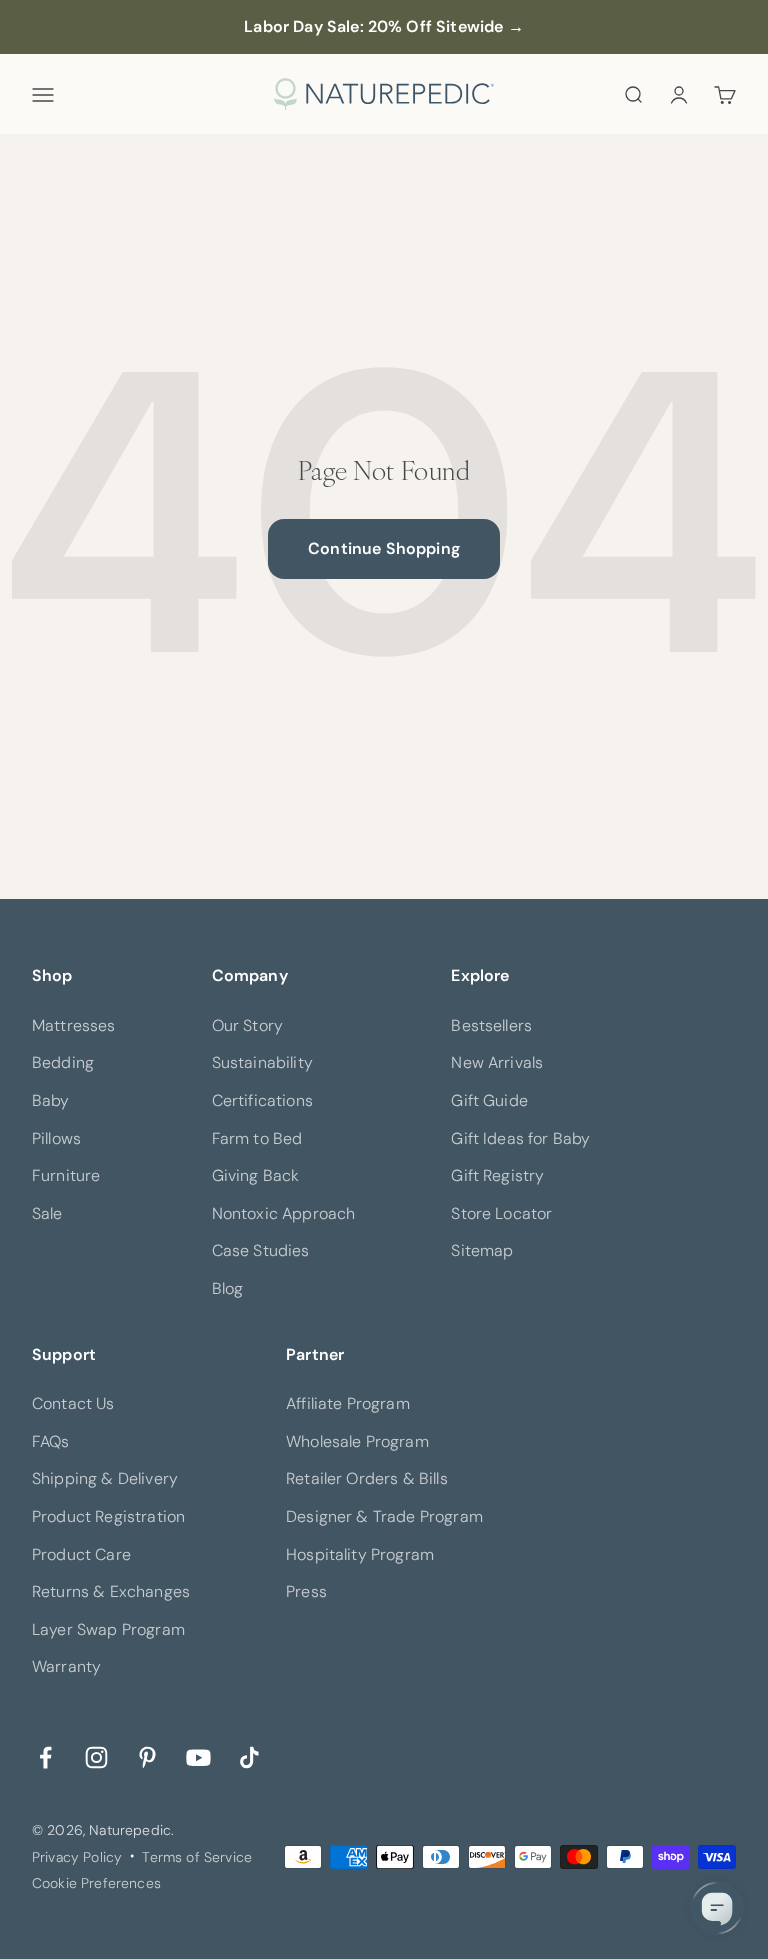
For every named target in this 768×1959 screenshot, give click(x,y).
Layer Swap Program (108, 1629)
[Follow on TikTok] (249, 1756)
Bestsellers (491, 1025)
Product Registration (108, 1516)
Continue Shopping (384, 548)
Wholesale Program (357, 1441)
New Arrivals (497, 1062)
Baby (51, 1100)
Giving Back (256, 1175)
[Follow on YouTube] (198, 1756)
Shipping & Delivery (105, 1478)
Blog (228, 1288)
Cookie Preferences (96, 1883)
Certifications (262, 1100)
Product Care (81, 1554)
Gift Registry (497, 1175)
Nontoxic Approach (284, 1213)
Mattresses (74, 1025)
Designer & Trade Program (384, 1516)
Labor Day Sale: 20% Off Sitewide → (383, 26)
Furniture (66, 1175)
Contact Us (73, 1403)
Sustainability (262, 1062)
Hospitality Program (360, 1554)
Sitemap (482, 1250)
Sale (47, 1213)
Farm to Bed (257, 1138)
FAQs (51, 1441)
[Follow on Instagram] (96, 1756)
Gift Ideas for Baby (520, 1138)
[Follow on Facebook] (45, 1756)
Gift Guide (489, 1100)
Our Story (247, 1025)
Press (306, 1591)
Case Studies (261, 1250)
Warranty (66, 1666)
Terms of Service (197, 1857)
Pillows (56, 1138)
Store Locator (501, 1213)
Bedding (63, 1062)
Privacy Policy (77, 1857)
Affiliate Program (348, 1403)
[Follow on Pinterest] (147, 1756)
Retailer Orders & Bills (367, 1478)
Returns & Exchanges (111, 1591)
